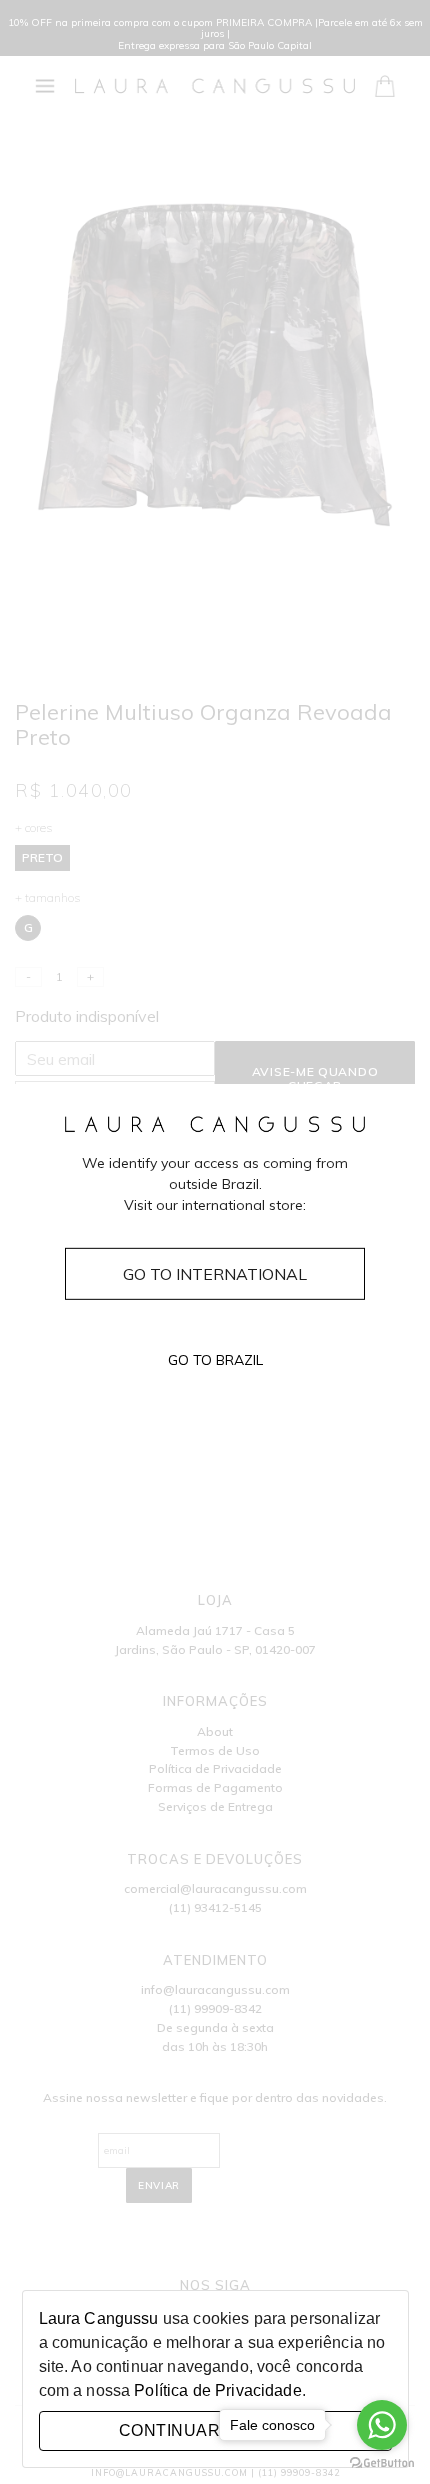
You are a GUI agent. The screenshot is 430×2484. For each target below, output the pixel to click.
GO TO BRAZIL (215, 1360)
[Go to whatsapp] (382, 2425)
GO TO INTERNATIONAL (215, 1273)
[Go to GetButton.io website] (382, 2463)
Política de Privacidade (217, 2390)
